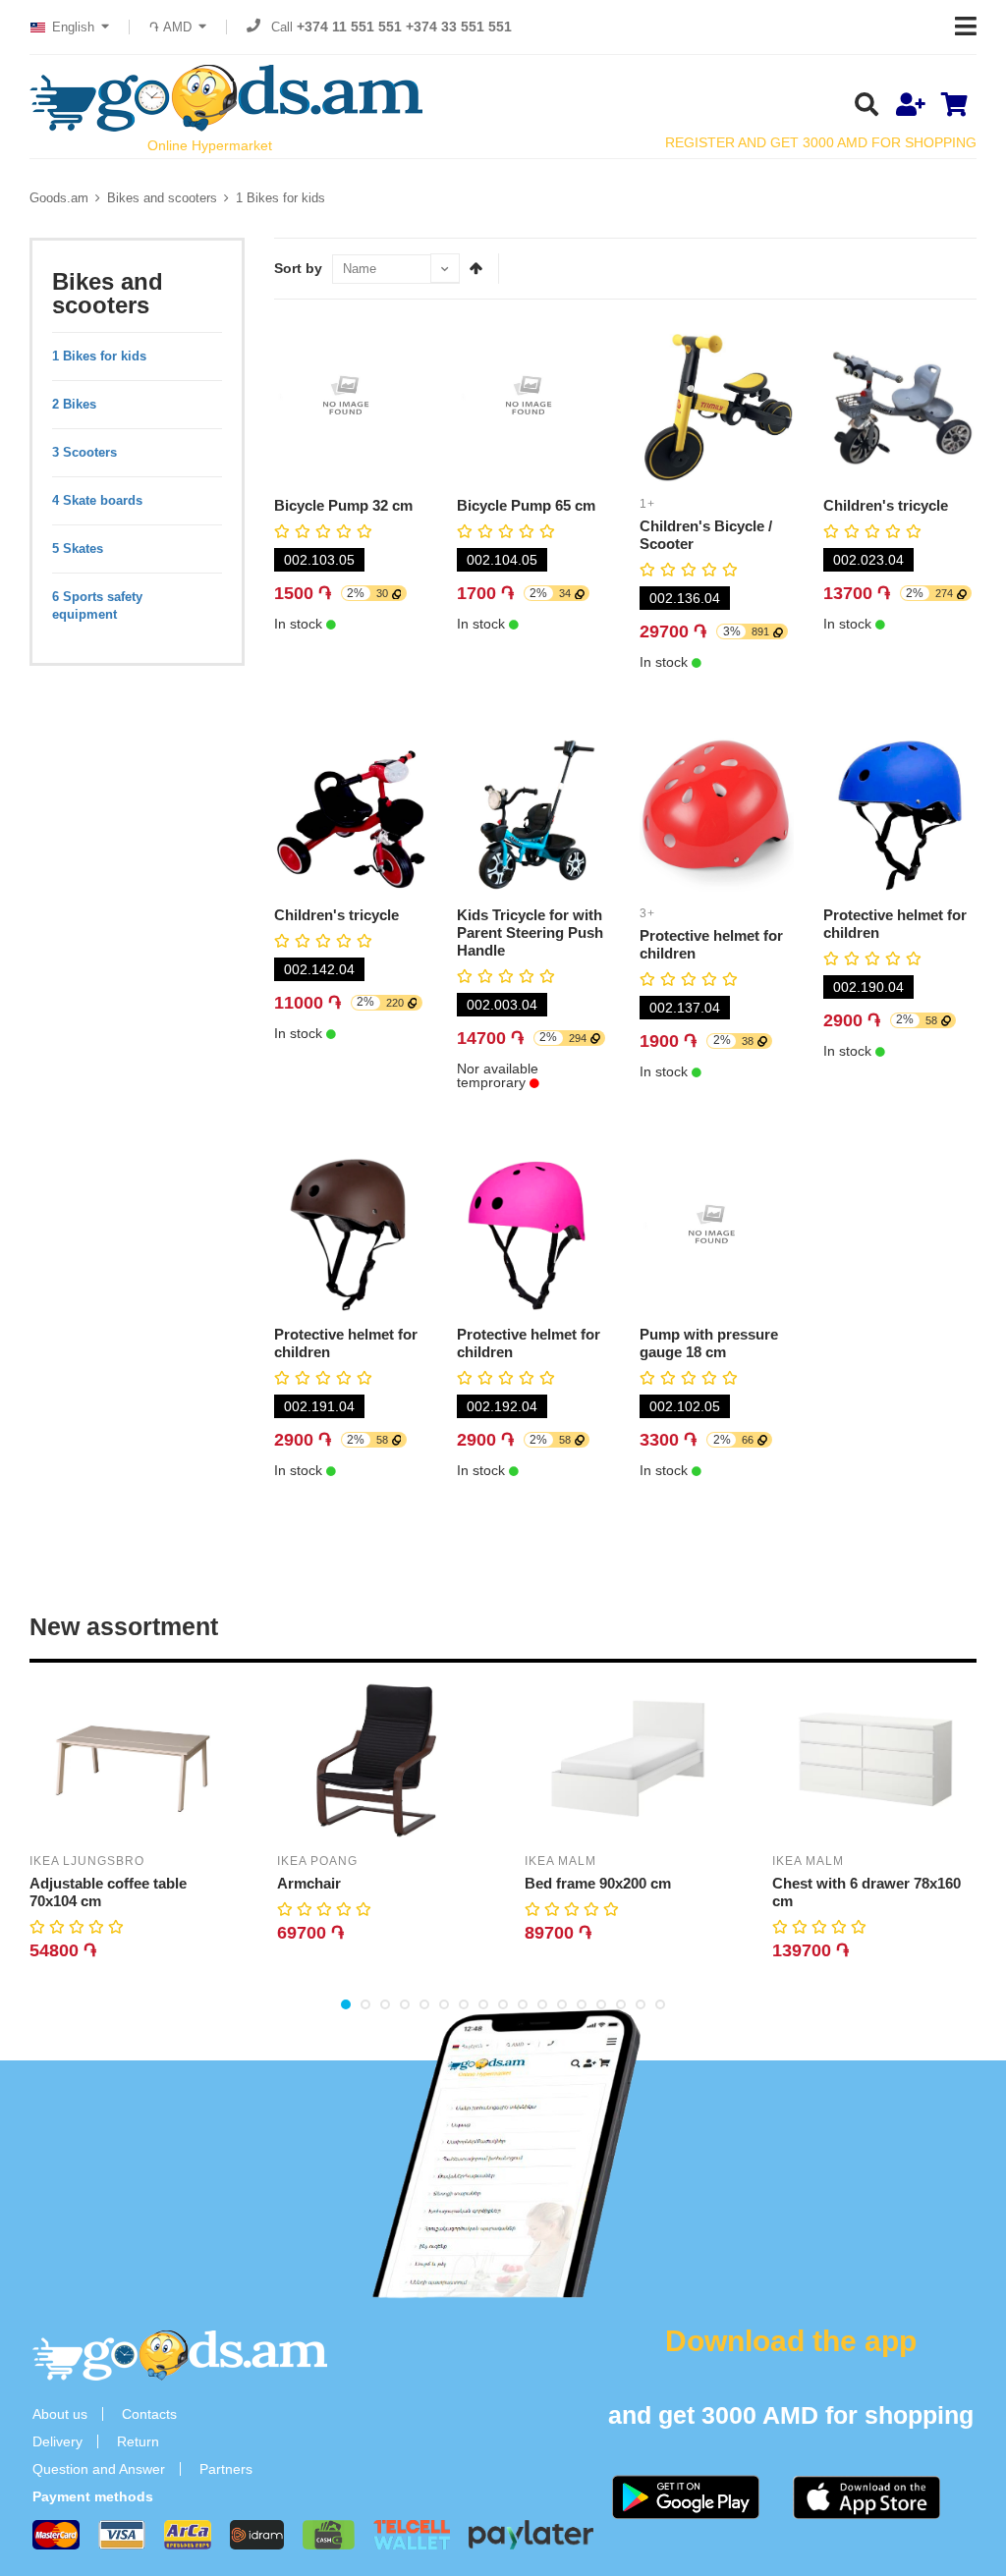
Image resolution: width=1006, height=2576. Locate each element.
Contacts (149, 2414)
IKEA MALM (560, 1861)
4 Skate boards (97, 500)
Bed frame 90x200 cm (598, 1883)
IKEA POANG (317, 1861)
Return (138, 2441)
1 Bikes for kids (280, 198)
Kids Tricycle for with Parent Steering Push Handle (530, 932)
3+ (647, 913)
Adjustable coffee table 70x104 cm (108, 1892)
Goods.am (59, 198)
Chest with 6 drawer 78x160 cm (866, 1892)
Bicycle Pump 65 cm (526, 505)
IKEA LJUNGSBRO (87, 1861)
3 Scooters (84, 452)
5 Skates (78, 548)
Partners (226, 2469)
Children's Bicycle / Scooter (706, 535)
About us (60, 2414)
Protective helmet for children (711, 944)
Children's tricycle (886, 505)
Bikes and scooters (162, 198)
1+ (647, 504)
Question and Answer (99, 2469)
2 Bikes (74, 404)
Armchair (309, 1883)
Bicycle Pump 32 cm (343, 505)
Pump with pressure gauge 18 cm (709, 1343)
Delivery (57, 2441)
